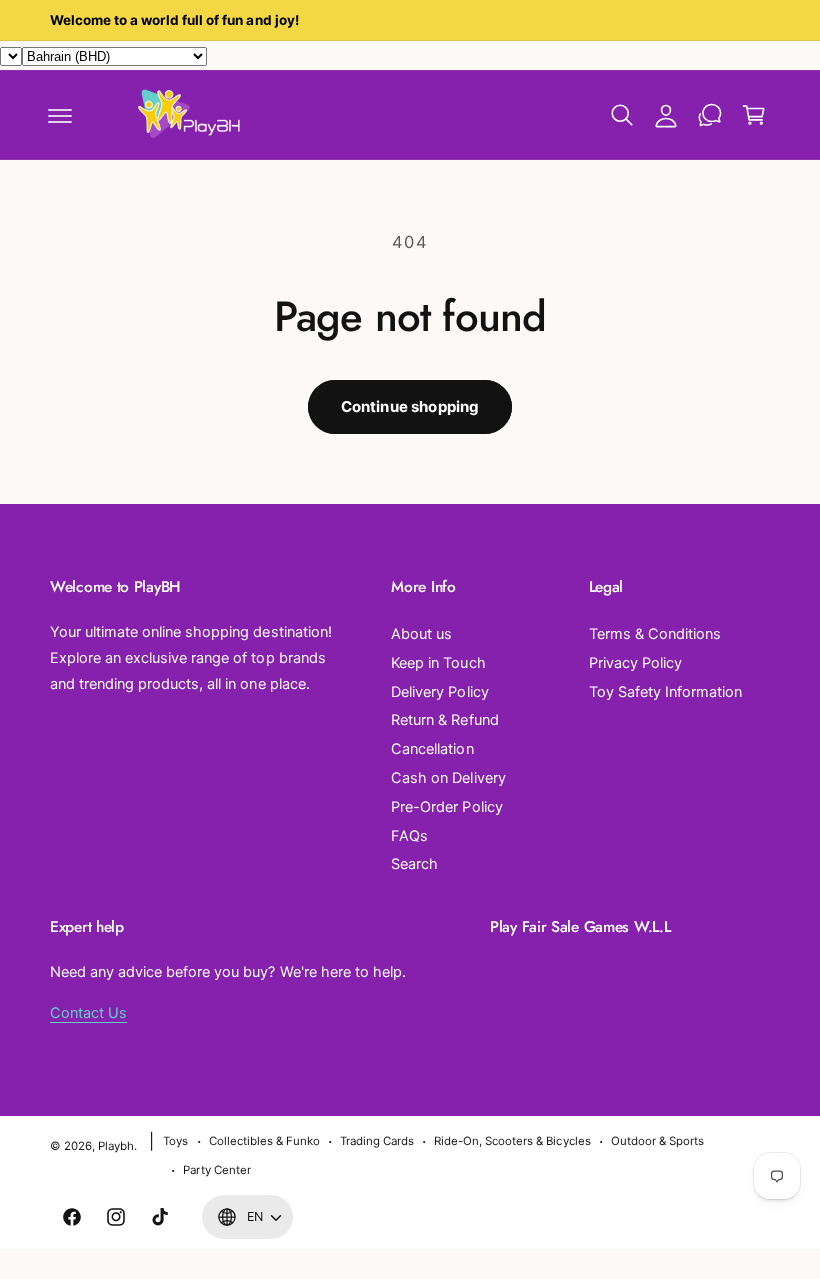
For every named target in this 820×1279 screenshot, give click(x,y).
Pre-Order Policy (446, 807)
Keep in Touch (438, 663)
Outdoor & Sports (657, 1141)
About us (421, 634)
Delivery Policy (439, 692)
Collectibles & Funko (264, 1141)
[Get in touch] (710, 115)
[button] (60, 115)
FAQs (409, 836)
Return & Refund (444, 720)
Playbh (116, 1146)
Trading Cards (377, 1141)
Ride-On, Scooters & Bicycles (512, 1141)
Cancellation (432, 749)
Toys (175, 1141)
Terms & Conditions (655, 634)
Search (414, 864)
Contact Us (88, 1013)
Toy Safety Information (665, 692)
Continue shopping (410, 406)
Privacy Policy (635, 663)
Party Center (216, 1170)
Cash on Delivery (448, 778)
